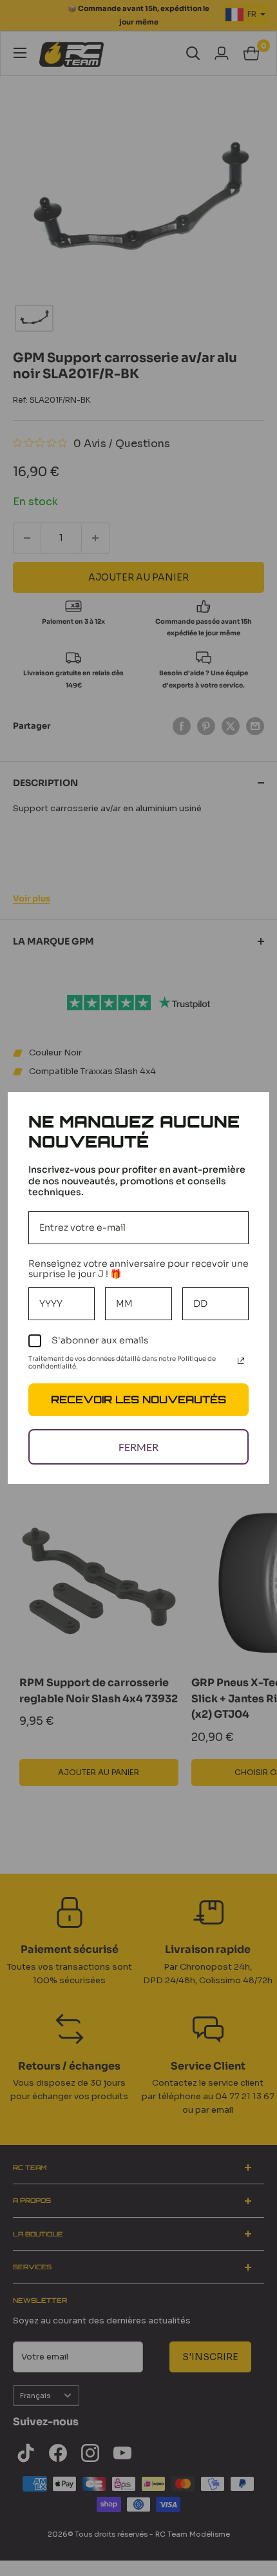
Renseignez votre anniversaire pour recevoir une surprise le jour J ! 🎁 (138, 1269)
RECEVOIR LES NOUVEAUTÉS (138, 1399)
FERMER (138, 1447)
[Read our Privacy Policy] (241, 1361)
